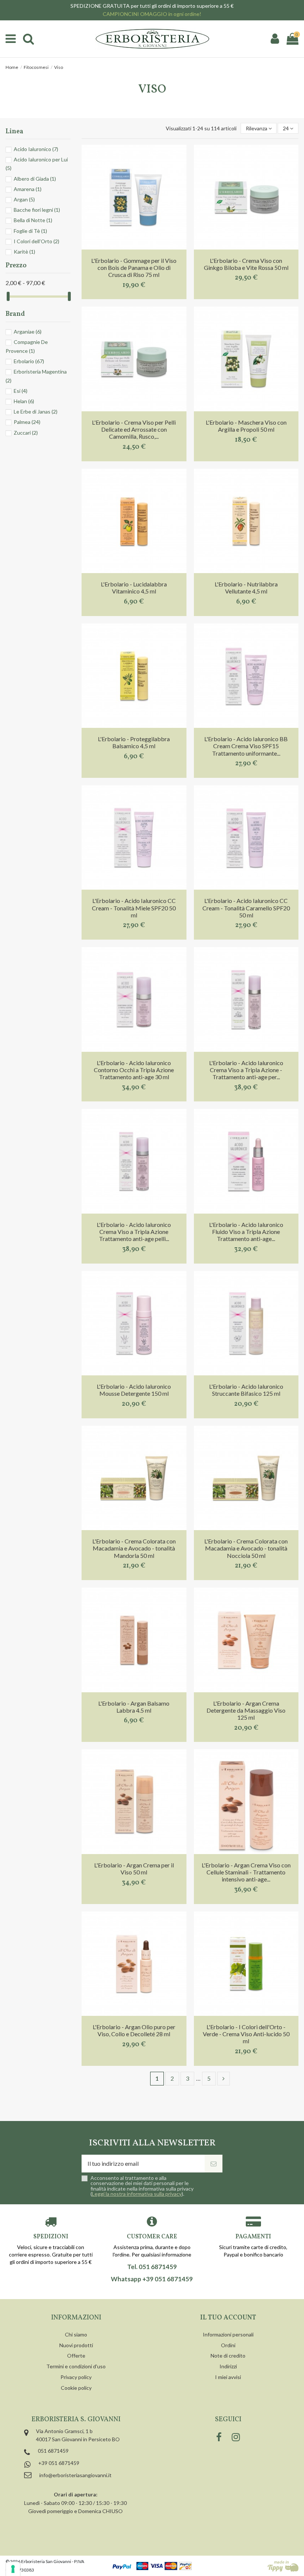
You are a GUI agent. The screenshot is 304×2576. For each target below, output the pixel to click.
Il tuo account (228, 2318)
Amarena (28, 189)
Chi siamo (76, 2334)
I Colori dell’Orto (37, 241)
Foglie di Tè (30, 231)
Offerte (76, 2356)
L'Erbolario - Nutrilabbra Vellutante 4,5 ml (246, 588)
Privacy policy (76, 2377)
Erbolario (29, 361)
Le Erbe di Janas (36, 412)
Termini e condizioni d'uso (76, 2366)
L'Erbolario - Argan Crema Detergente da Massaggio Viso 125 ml (246, 1710)
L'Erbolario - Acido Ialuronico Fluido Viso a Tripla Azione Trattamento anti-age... (246, 1232)
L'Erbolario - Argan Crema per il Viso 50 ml (134, 1869)
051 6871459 (53, 2451)
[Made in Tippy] (283, 2566)
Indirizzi (228, 2366)
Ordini (228, 2345)
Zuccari (26, 433)
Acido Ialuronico (36, 149)
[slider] (8, 296)
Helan (24, 401)
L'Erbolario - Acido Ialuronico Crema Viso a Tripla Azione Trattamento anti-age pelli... (134, 1232)
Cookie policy (76, 2388)
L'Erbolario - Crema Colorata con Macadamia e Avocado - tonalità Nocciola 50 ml (246, 1548)
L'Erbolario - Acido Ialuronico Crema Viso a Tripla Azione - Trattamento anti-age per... (246, 1070)
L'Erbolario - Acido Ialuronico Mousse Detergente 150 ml (134, 1390)
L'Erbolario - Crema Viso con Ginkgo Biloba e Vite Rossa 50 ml (246, 264)
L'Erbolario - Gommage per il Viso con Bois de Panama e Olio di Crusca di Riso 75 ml (134, 267)
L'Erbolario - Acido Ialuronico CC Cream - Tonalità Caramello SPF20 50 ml (246, 908)
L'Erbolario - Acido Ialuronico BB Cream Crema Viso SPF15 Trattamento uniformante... (246, 746)
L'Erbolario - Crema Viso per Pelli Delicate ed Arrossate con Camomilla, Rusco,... (134, 429)
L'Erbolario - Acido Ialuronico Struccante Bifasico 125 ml (246, 1390)
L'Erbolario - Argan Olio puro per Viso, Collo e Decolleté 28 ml (134, 2030)
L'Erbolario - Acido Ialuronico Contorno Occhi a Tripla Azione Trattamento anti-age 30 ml (134, 1070)
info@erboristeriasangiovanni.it (75, 2475)
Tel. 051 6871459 (152, 2267)
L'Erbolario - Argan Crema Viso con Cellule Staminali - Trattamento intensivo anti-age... (246, 1872)
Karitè (24, 252)
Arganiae (28, 332)
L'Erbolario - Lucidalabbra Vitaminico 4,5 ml (134, 588)
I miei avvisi (228, 2377)
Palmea (27, 422)
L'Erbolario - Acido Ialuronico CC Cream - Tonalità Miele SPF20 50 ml (134, 908)
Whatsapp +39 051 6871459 (152, 2279)
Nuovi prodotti (76, 2345)
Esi (21, 391)
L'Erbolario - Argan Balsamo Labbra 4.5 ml (134, 1707)
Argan (24, 199)
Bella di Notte (33, 220)
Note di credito (228, 2356)
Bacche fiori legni (37, 210)
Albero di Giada (35, 179)
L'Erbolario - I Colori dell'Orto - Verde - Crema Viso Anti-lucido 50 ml (246, 2034)
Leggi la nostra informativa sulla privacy (137, 2194)
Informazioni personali (228, 2334)
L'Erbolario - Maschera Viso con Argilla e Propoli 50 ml (246, 426)
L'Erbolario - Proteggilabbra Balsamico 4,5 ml (134, 742)
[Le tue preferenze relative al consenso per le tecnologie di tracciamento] (13, 2569)
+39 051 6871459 (59, 2463)
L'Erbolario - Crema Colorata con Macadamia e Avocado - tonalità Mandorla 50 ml (134, 1548)
